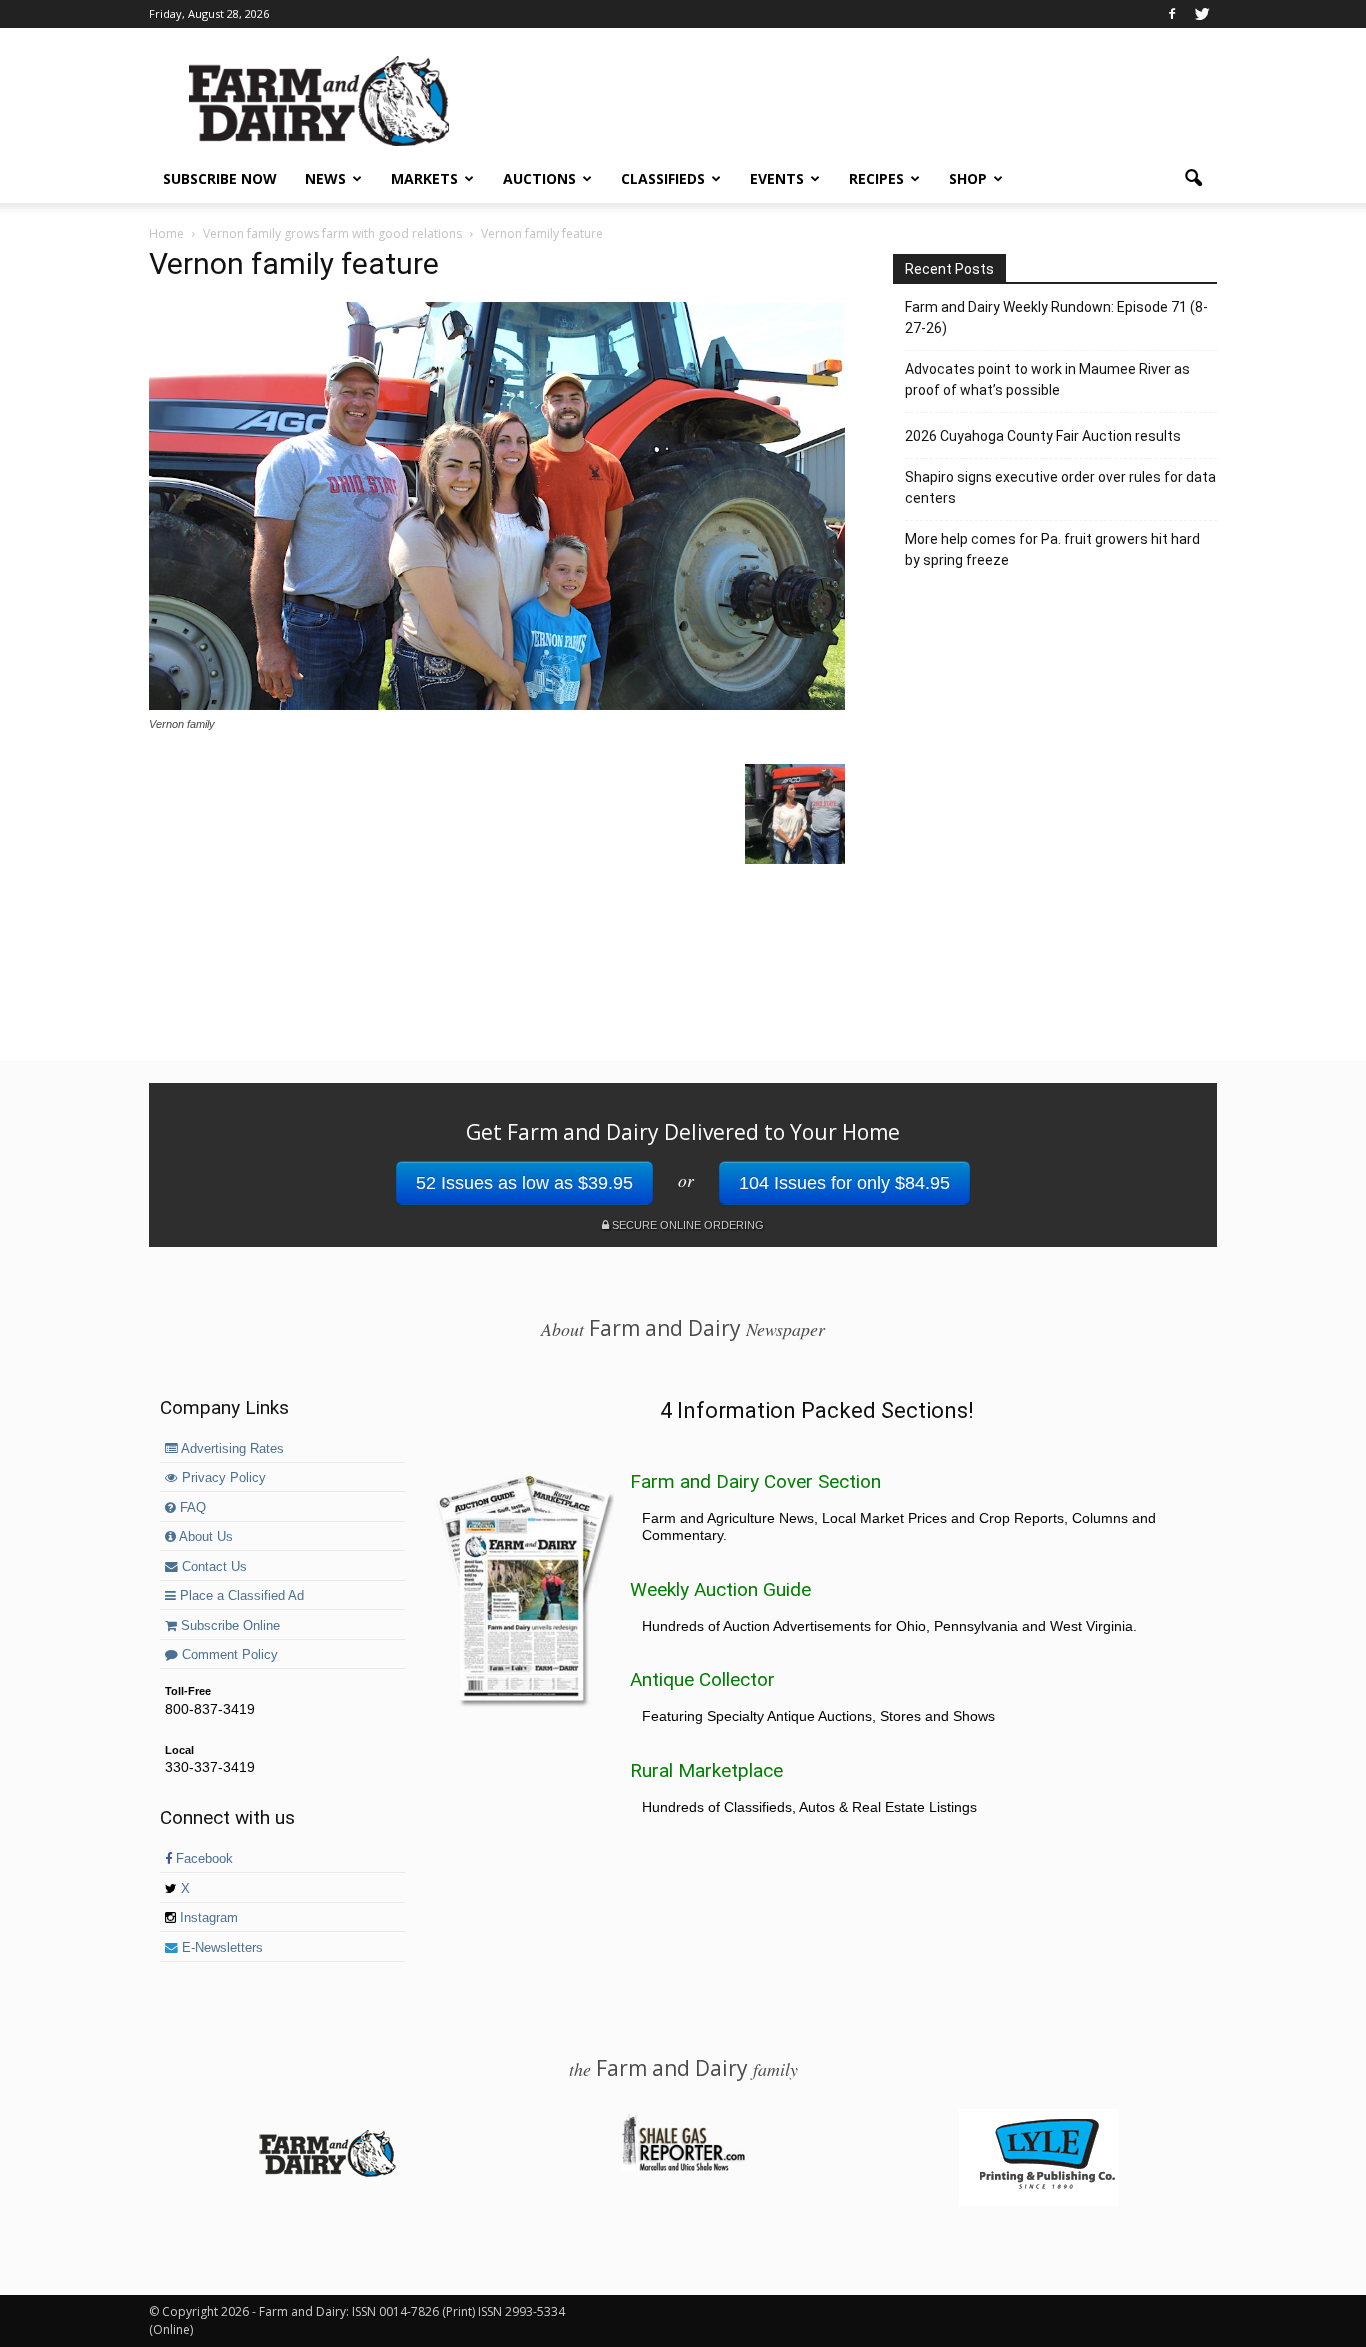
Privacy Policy (222, 1478)
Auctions (539, 178)
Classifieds (663, 178)
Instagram (207, 1918)
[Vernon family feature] (497, 705)
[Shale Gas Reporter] (683, 2168)
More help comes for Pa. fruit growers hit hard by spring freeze (1052, 549)
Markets (424, 178)
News (325, 178)
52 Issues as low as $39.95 (524, 1183)
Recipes (876, 178)
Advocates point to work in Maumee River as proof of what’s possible (1047, 379)
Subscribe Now (220, 178)
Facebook (202, 1859)
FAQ (191, 1508)
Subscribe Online (228, 1626)
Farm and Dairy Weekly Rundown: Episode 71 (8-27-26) (1056, 317)
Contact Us (212, 1567)
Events (777, 178)
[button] (1193, 179)
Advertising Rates (231, 1449)
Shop (968, 178)
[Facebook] (1172, 14)
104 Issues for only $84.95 (844, 1183)
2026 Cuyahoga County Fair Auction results (1043, 436)
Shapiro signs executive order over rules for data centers (1060, 487)
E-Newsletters (220, 1948)
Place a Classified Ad (240, 1596)
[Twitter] (1202, 14)
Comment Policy (228, 1655)
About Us (204, 1537)
